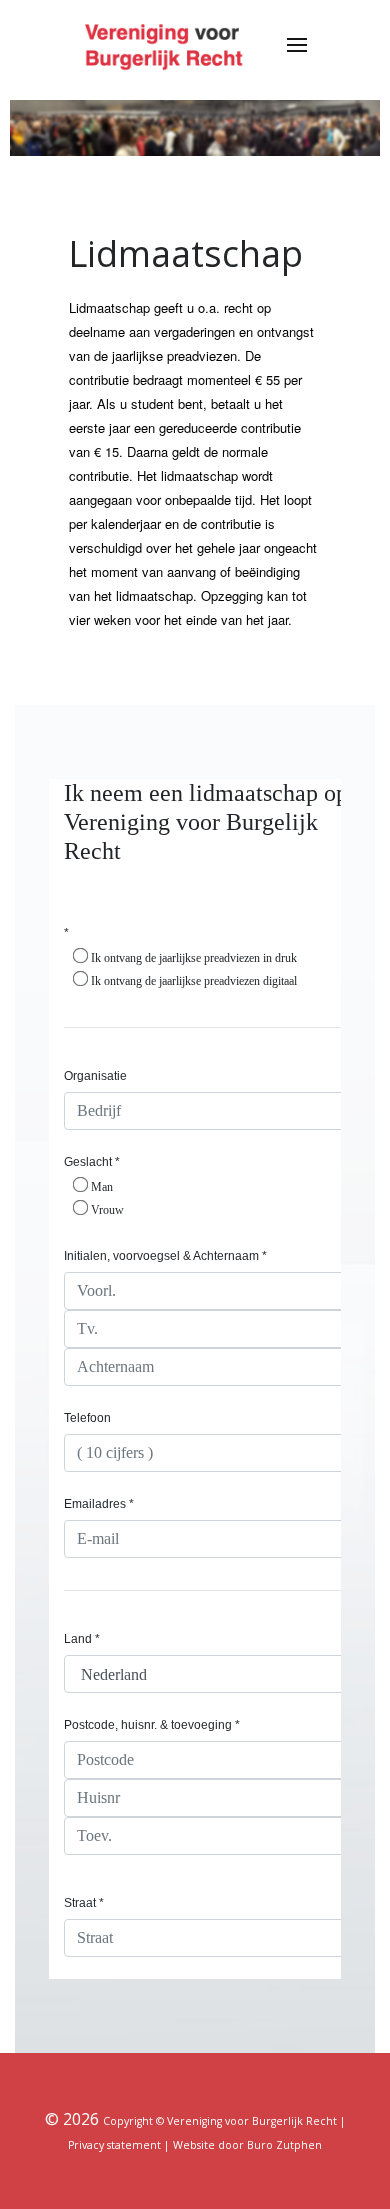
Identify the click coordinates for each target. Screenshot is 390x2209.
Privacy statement (114, 2145)
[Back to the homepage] (166, 45)
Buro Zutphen (284, 2145)
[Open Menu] (297, 45)
